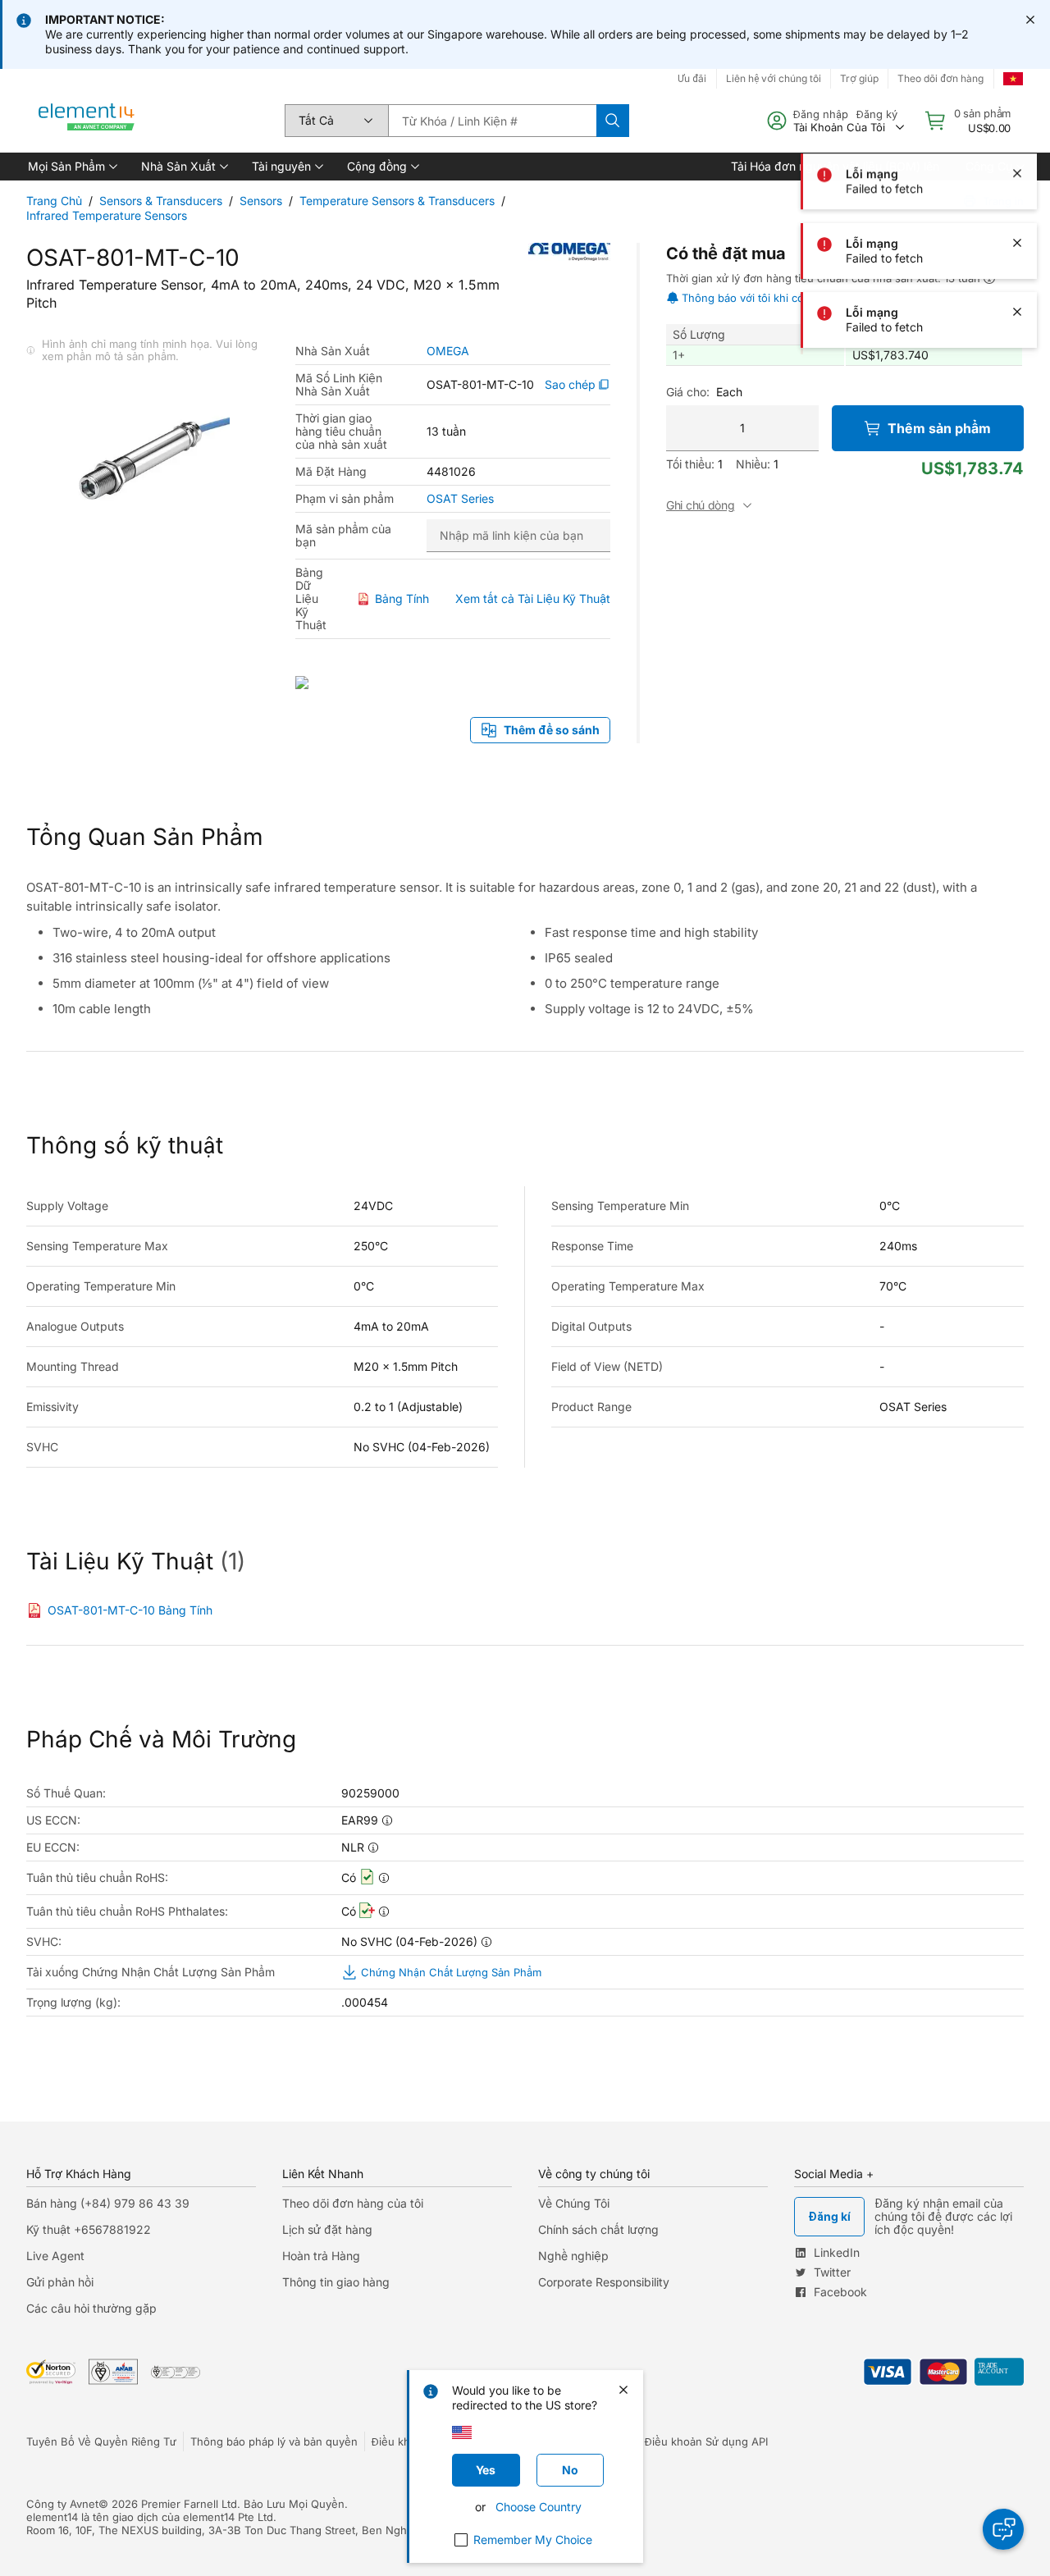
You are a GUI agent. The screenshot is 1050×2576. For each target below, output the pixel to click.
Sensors (261, 201)
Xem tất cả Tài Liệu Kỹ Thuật (533, 598)
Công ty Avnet (62, 2504)
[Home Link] (87, 121)
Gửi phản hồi (60, 2282)
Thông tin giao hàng (336, 2282)
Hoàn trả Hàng (321, 2256)
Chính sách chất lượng (598, 2229)
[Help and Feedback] (1003, 2529)
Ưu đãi (692, 78)
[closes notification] (1030, 20)
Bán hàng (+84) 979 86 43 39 (108, 2203)
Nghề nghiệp (573, 2256)
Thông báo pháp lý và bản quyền (274, 2441)
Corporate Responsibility (604, 2282)
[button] (71, 167)
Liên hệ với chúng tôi (774, 78)
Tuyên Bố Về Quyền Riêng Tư (101, 2441)
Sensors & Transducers (161, 201)
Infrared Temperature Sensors (107, 215)
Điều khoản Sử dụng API (706, 2441)
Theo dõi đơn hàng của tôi (353, 2203)
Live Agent (55, 2256)
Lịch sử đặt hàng (327, 2229)
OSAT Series (460, 499)
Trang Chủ (54, 201)
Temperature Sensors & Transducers (397, 201)
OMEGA (448, 351)
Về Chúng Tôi (574, 2203)
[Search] (613, 121)
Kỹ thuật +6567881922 (89, 2229)
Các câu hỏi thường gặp (91, 2308)
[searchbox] (492, 121)
